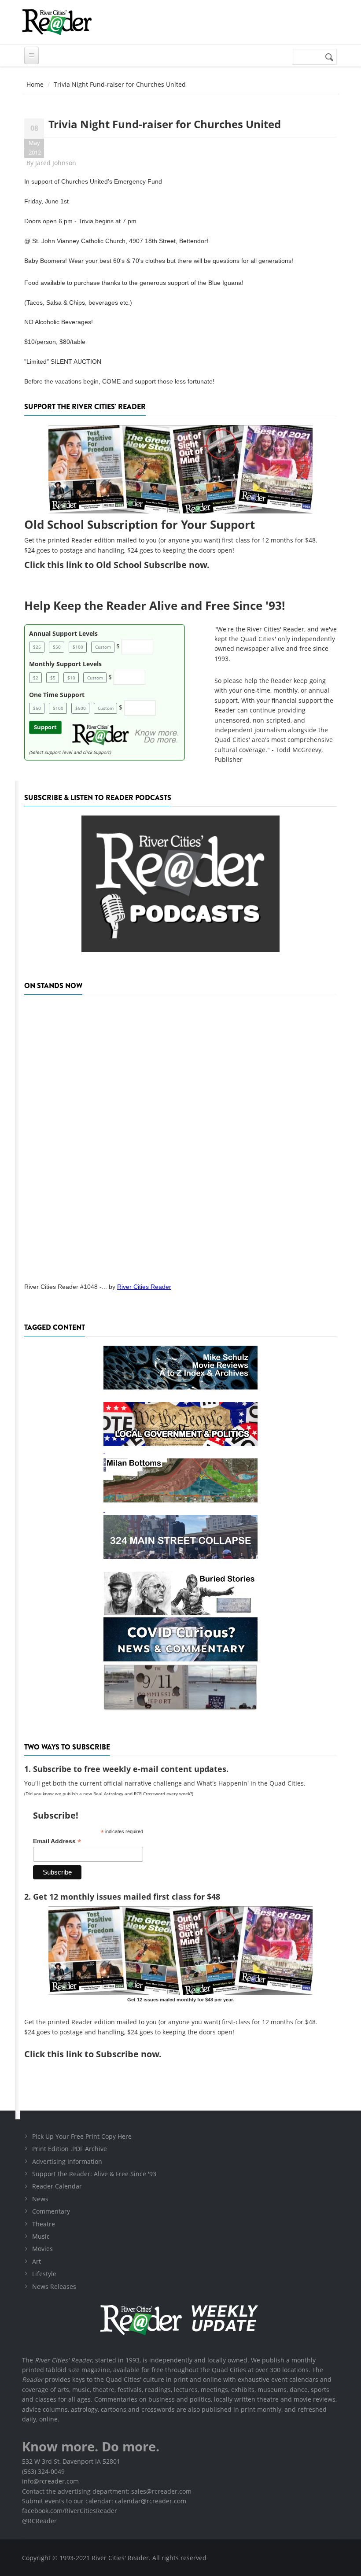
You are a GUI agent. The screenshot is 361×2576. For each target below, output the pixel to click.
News (40, 2199)
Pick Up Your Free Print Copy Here (82, 2136)
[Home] (57, 22)
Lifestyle (44, 2274)
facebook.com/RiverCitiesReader (70, 2511)
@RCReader (39, 2521)
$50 (57, 647)
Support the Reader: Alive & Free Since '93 (94, 2174)
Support (45, 727)
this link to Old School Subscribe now (127, 565)
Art (37, 2261)
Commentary (51, 2211)
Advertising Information (67, 2161)
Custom (103, 647)
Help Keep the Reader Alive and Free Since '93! (155, 605)
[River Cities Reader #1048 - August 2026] (180, 1136)
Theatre (44, 2224)
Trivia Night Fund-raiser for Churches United (165, 124)
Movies (42, 2249)
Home (35, 84)
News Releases (54, 2286)
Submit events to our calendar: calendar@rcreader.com (104, 2501)
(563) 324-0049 (43, 2471)
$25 (37, 647)
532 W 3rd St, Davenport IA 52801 (71, 2461)
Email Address (57, 1841)
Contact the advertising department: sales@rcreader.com (107, 2491)
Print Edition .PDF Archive (70, 2149)
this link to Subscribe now (103, 2054)
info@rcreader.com (50, 2481)
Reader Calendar (57, 2186)
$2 (36, 678)
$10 (71, 678)
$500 (81, 708)
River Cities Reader (144, 1287)
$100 (78, 647)
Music (41, 2236)
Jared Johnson (56, 163)
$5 (53, 678)
